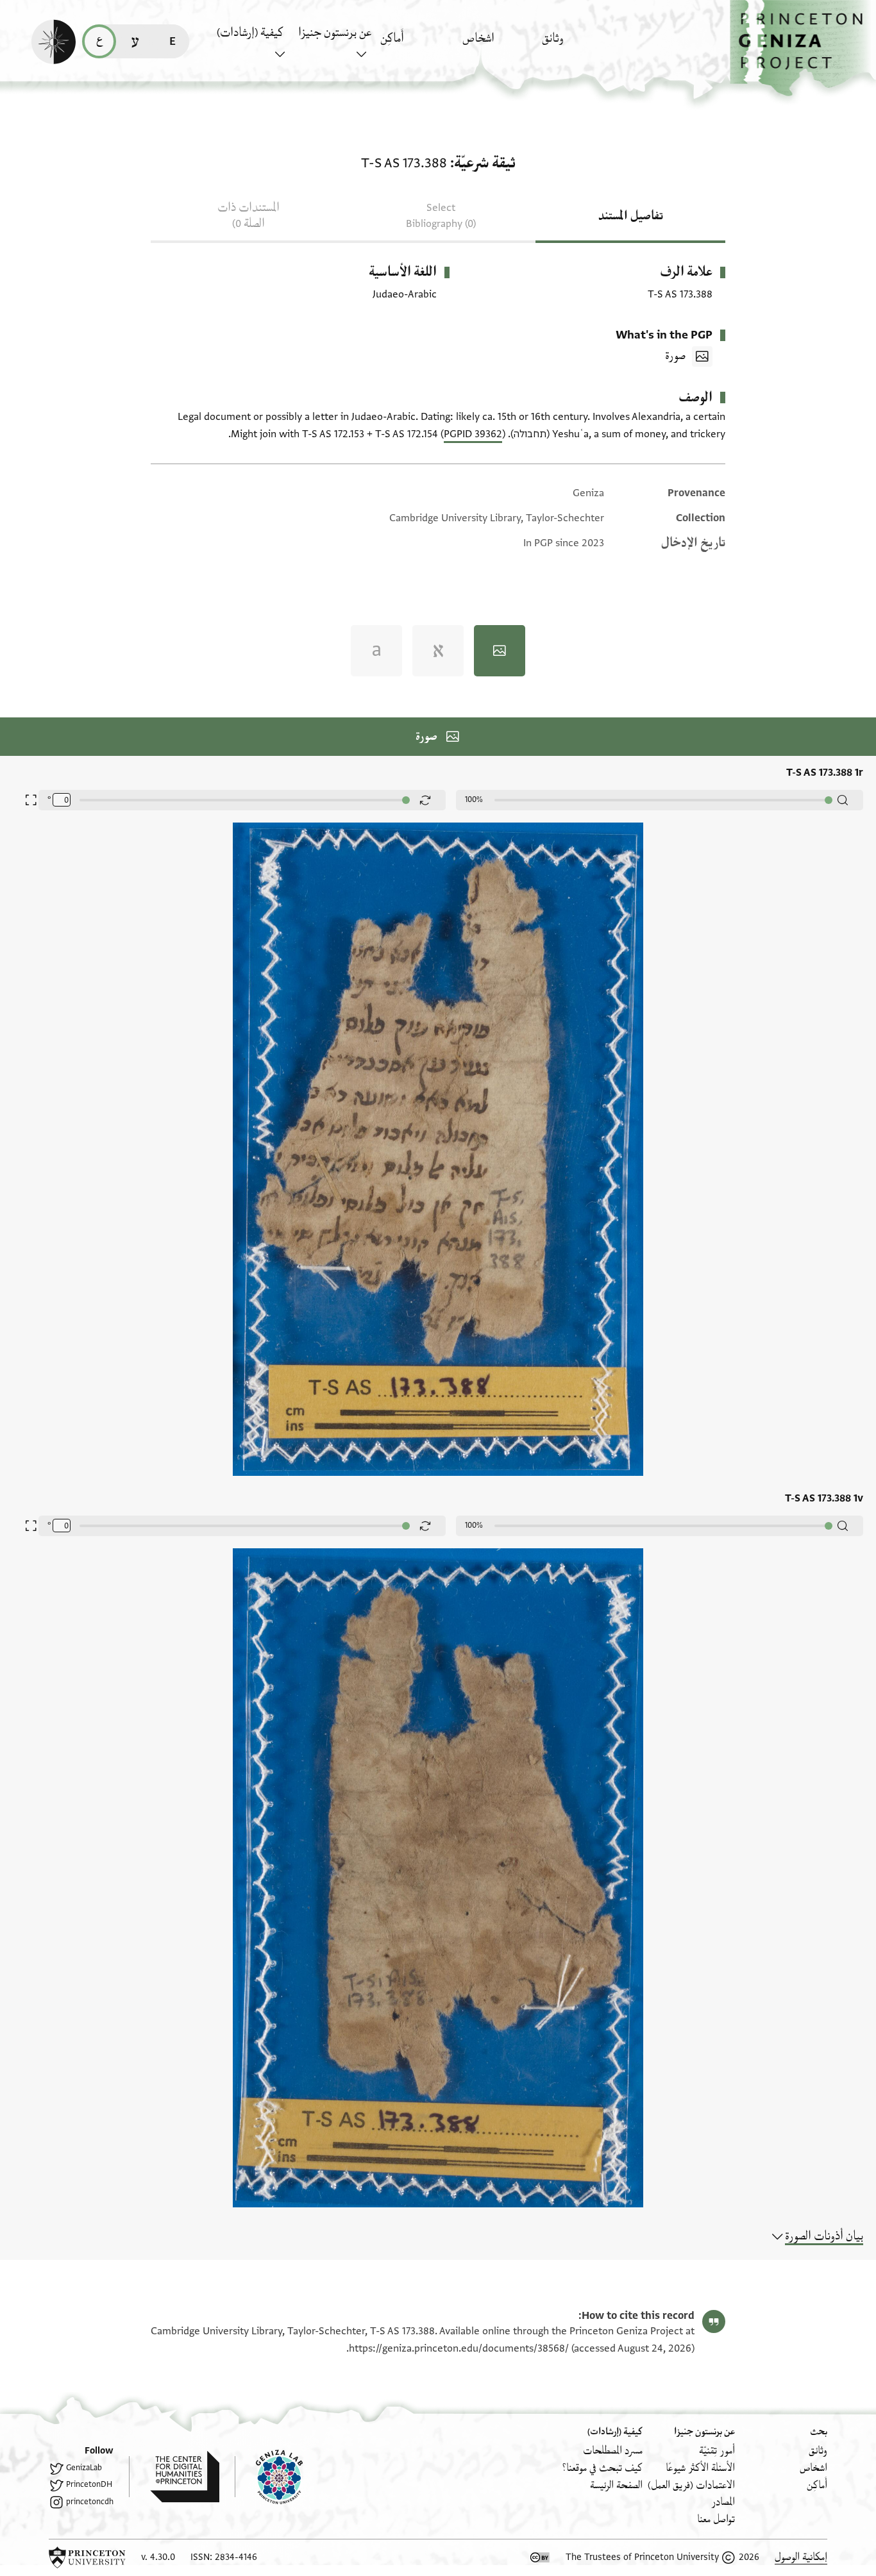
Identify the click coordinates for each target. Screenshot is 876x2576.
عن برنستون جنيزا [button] (335, 33)
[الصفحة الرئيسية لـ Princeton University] (87, 2557)
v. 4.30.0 (158, 2557)
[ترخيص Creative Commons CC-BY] (540, 2557)
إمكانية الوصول (801, 2557)
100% (474, 799)
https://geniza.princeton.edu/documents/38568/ (459, 2348)
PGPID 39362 (473, 434)
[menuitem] (579, 45)
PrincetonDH (89, 2484)
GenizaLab (84, 2468)
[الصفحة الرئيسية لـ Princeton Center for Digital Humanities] (174, 2477)
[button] (803, 48)
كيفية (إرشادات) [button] (250, 33)
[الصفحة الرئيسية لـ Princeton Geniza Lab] (269, 2477)
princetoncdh (90, 2502)
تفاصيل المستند (631, 216)
